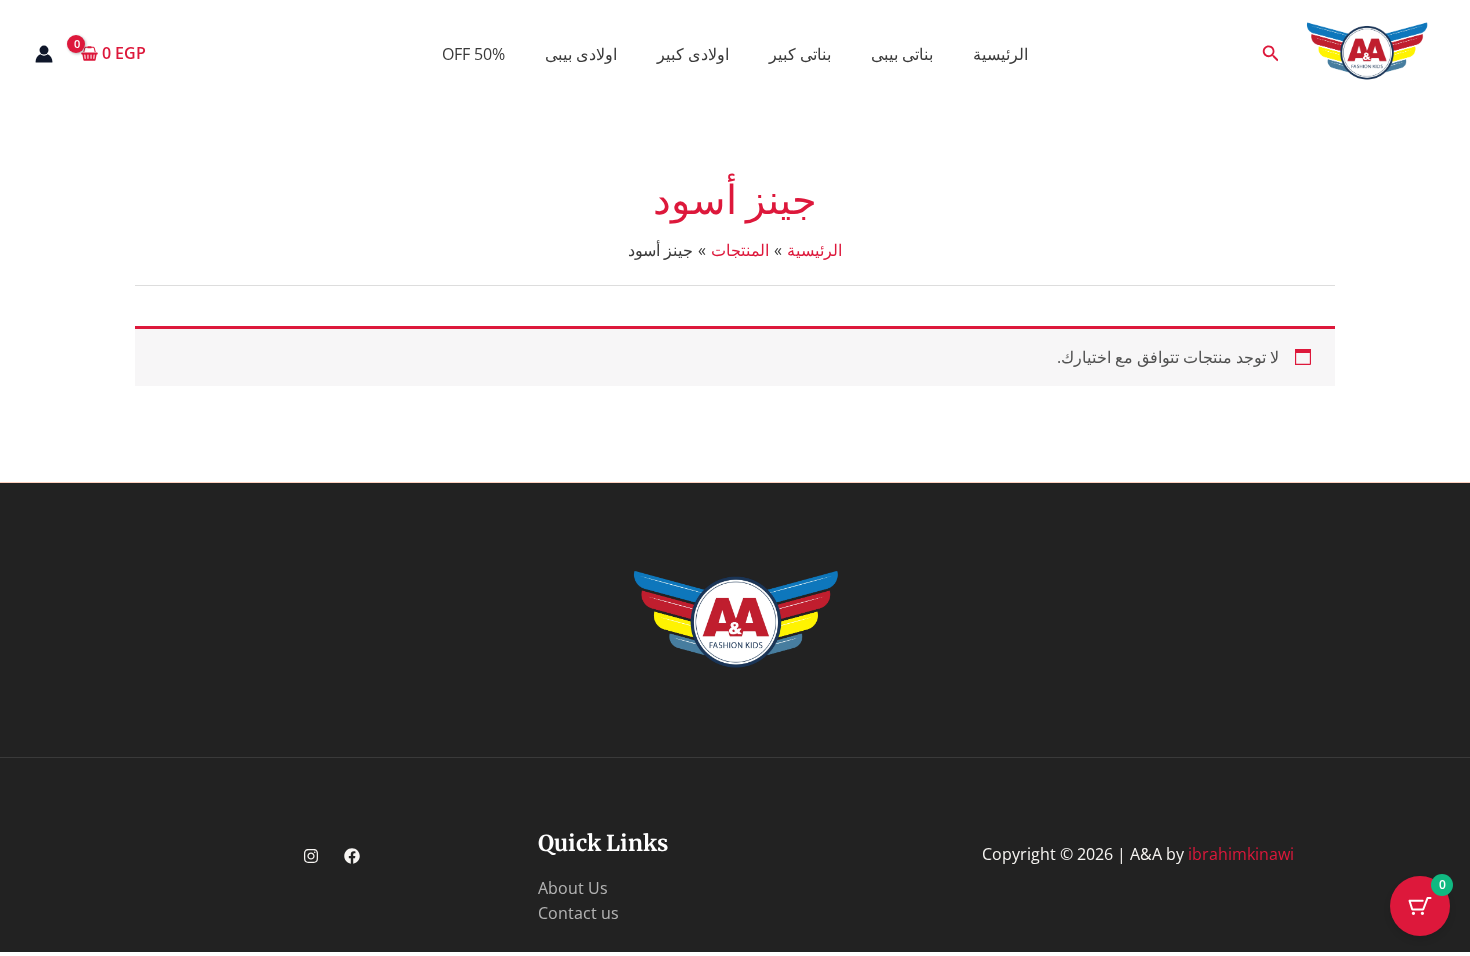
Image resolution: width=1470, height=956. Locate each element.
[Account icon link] (44, 54)
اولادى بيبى (581, 54)
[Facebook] (352, 856)
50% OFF (473, 54)
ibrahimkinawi (1241, 854)
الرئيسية (1000, 54)
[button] (1269, 54)
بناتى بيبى (902, 54)
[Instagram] (311, 856)
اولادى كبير (693, 54)
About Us (573, 888)
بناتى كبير (800, 54)
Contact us (578, 913)
